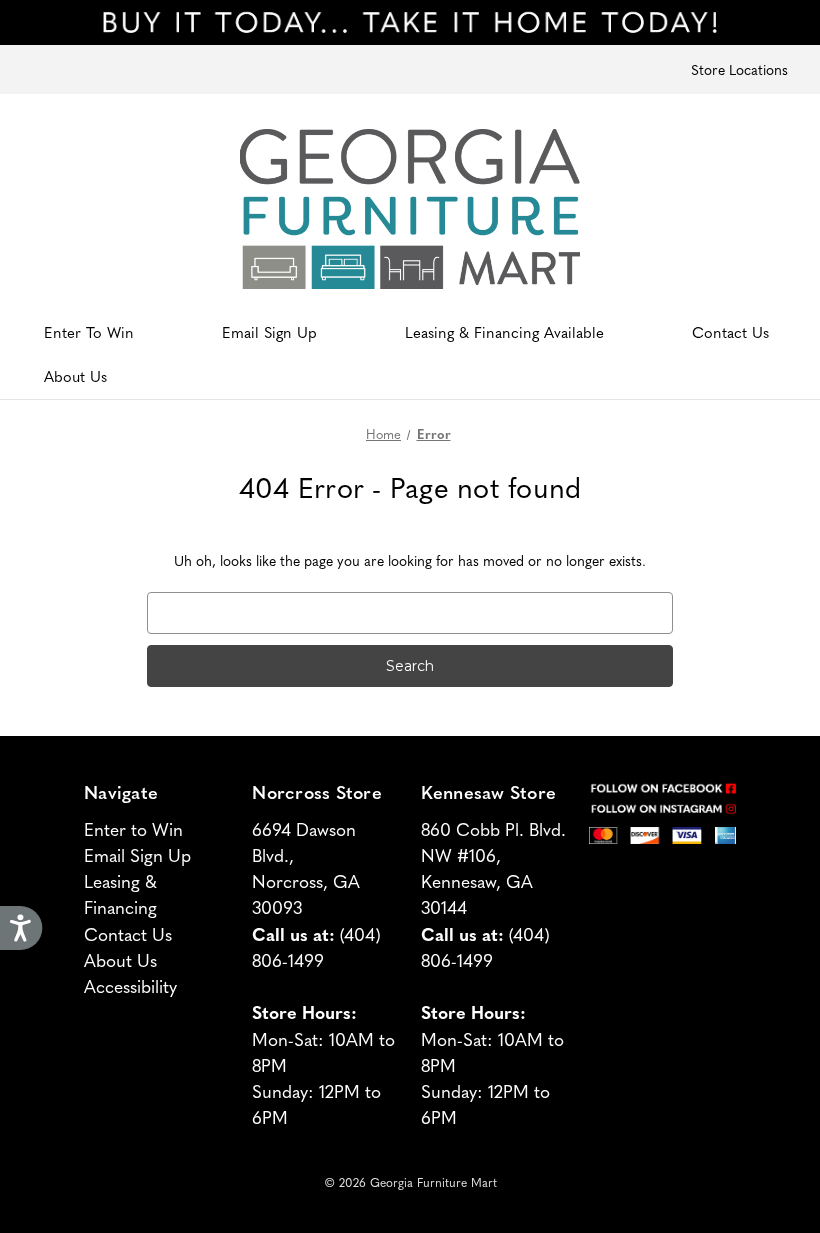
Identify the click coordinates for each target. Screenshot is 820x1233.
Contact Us (730, 331)
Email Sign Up (269, 331)
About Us (75, 375)
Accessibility (130, 985)
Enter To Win (89, 331)
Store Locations (739, 69)
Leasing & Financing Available (504, 331)
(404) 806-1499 (316, 946)
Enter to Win (133, 828)
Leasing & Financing (120, 893)
